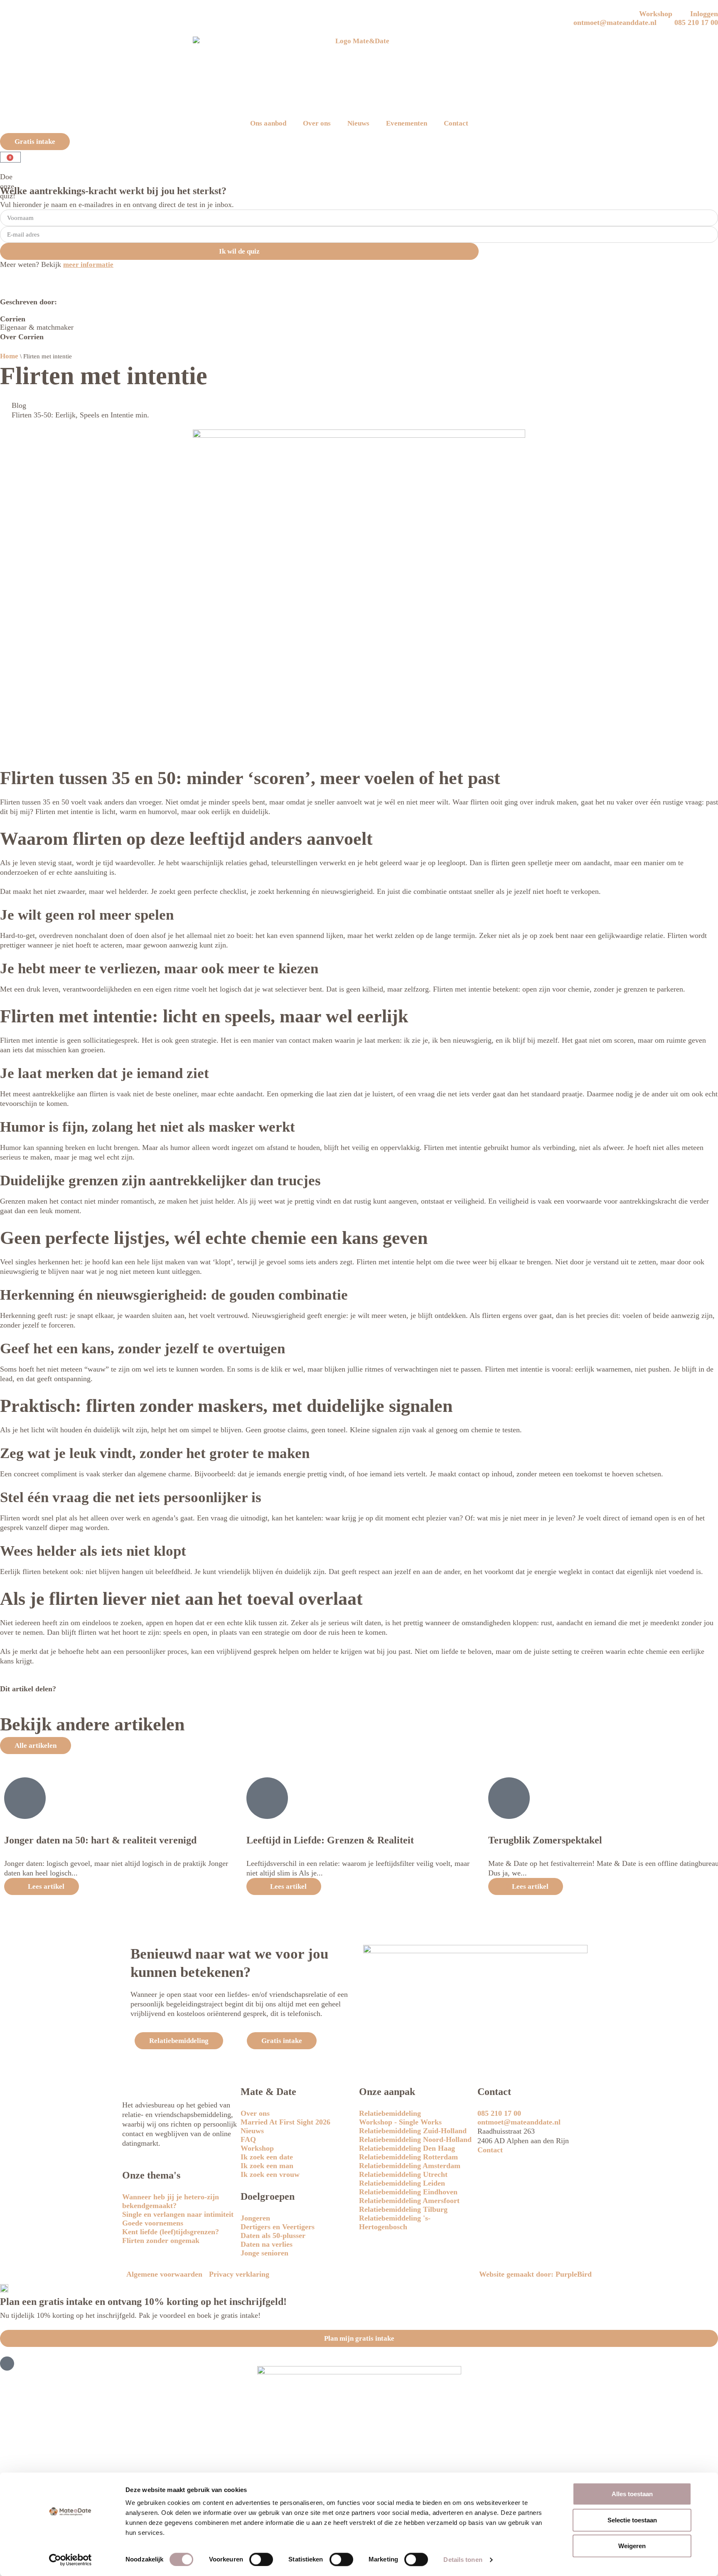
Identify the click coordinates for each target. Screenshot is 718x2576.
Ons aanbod (268, 123)
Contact (456, 123)
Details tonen (463, 2560)
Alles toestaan (632, 2494)
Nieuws (358, 123)
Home (9, 356)
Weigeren (632, 2546)
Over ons (317, 123)
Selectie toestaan (632, 2520)
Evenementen (407, 123)
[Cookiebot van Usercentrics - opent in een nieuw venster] (70, 2560)
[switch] (261, 2559)
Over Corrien (22, 337)
